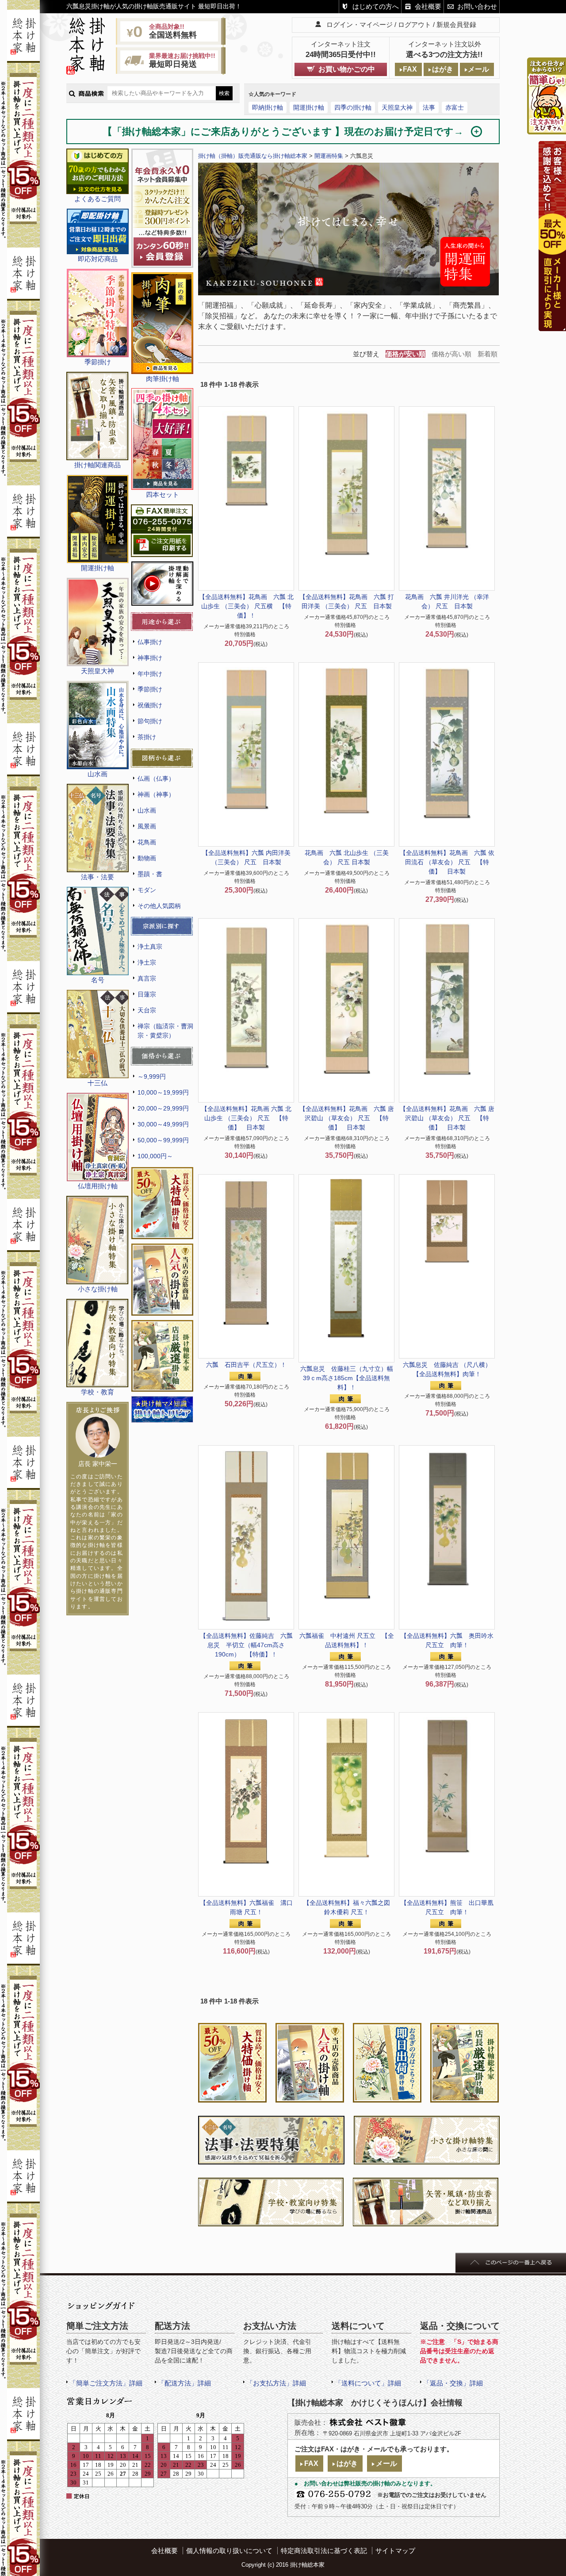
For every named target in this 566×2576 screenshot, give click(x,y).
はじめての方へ (376, 6)
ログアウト (415, 25)
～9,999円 (152, 1076)
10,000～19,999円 (163, 1092)
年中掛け (150, 674)
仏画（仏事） (156, 779)
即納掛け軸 (268, 107)
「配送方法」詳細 (184, 2383)
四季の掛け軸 (353, 107)
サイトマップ (395, 2551)
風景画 (147, 826)
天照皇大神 (397, 107)
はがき (443, 69)
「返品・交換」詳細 (453, 2383)
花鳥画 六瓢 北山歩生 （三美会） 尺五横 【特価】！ (246, 606)
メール (478, 69)
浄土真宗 (150, 946)
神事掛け (150, 658)
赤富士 (455, 107)
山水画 (147, 810)
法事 (429, 107)
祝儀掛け (150, 705)
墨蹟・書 (150, 874)
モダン (147, 890)
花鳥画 (147, 842)
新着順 (488, 354)
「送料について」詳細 (368, 2383)
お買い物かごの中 (347, 69)
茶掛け (147, 737)
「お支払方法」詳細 (276, 2383)
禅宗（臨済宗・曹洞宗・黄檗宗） (165, 1031)
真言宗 (147, 978)
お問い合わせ (477, 6)
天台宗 (147, 1010)
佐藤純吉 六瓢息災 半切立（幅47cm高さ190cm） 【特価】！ (246, 1645)
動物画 (147, 858)
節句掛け (150, 721)
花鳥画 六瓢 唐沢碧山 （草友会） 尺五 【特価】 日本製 (347, 1118)
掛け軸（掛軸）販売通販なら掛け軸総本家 (253, 156)
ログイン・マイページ (359, 25)
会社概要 (428, 6)
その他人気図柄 (159, 906)
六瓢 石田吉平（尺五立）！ (246, 1365)
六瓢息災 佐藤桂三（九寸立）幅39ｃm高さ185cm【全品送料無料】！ (347, 1378)
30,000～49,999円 (163, 1124)
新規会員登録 (456, 25)
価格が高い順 (451, 354)
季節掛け (150, 689)
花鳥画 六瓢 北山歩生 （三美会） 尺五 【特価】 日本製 (246, 1118)
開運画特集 (329, 156)
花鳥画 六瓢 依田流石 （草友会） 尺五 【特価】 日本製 (447, 862)
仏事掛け (150, 642)
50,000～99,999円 (163, 1140)
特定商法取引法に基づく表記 (324, 2551)
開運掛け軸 (309, 107)
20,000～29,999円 (163, 1108)
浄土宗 (147, 962)
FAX (410, 69)
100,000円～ (155, 1156)
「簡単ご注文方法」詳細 (106, 2383)
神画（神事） (156, 794)
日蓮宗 (147, 994)
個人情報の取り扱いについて (229, 2551)
